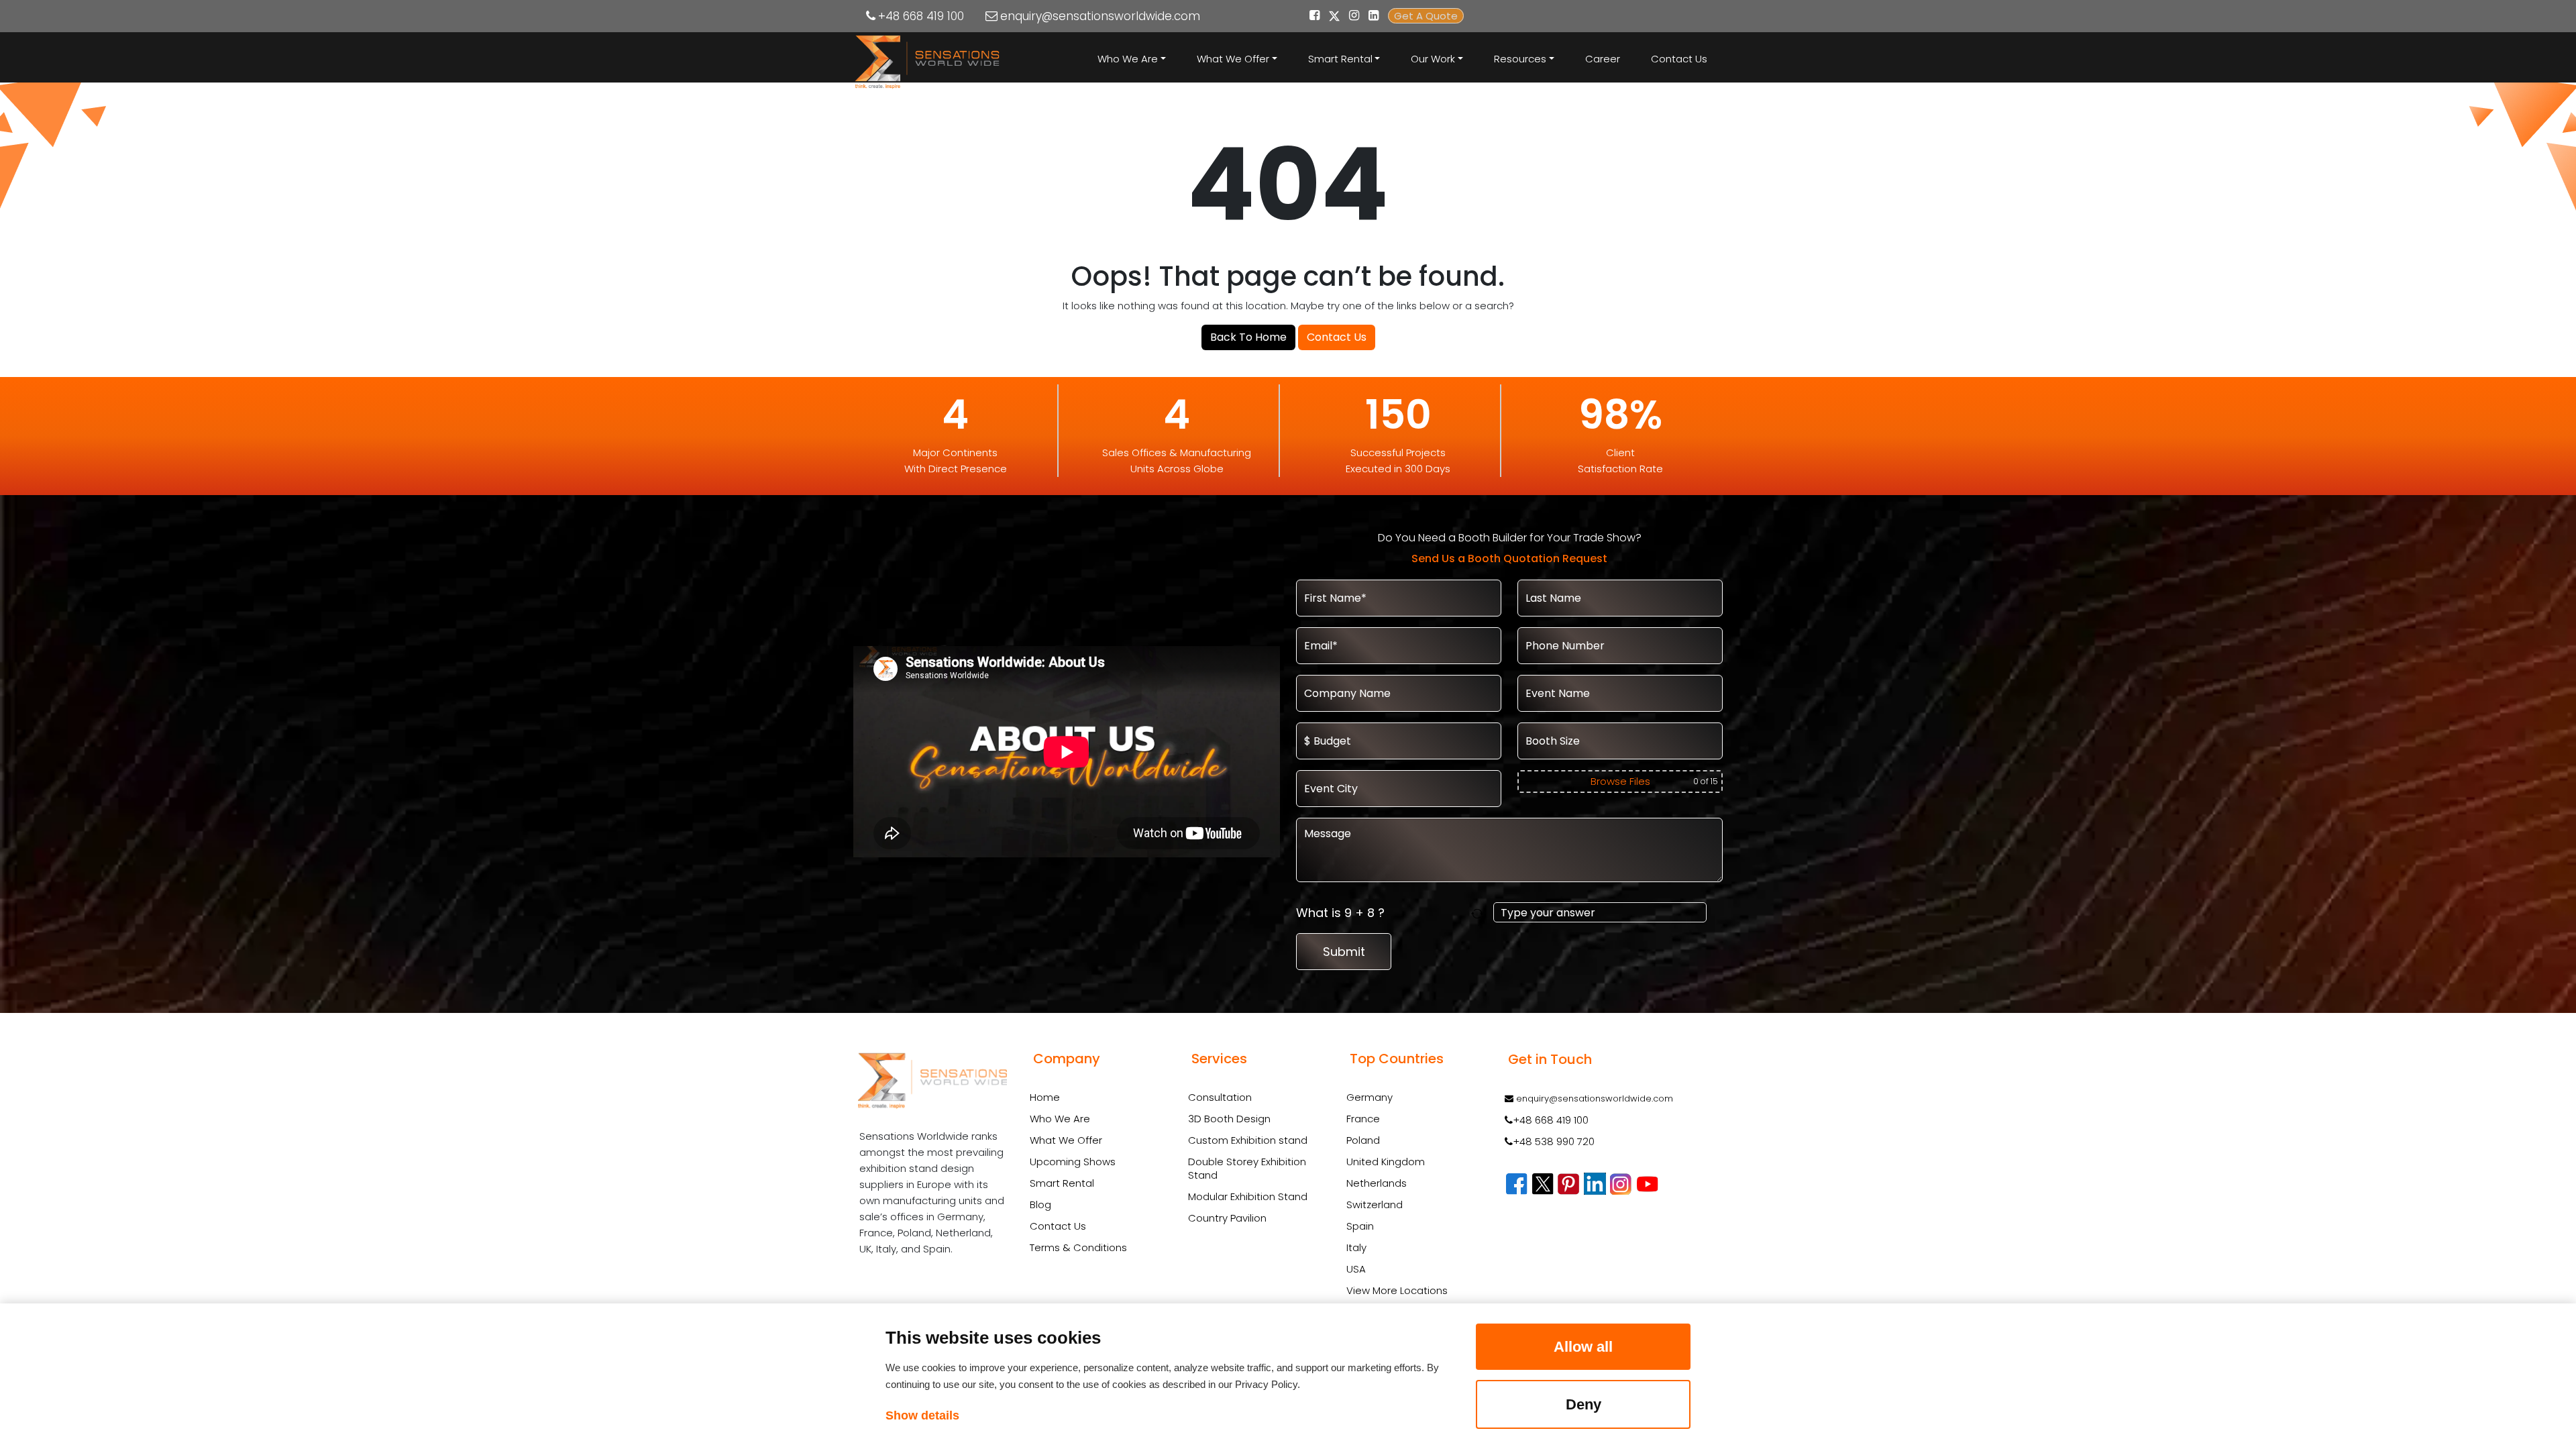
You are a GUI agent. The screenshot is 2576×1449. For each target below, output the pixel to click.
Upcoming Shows (1073, 1162)
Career (1603, 59)
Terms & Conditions (1078, 1247)
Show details (922, 1415)
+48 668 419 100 (921, 16)
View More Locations (1397, 1290)
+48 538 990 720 (1554, 1141)
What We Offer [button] (1233, 59)
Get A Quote (1426, 16)
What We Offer (1066, 1140)
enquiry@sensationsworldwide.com (1100, 16)
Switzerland (1375, 1204)
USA (1356, 1269)
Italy (1356, 1247)
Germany (1370, 1097)
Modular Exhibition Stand (1248, 1197)
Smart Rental (1062, 1183)
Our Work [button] (1433, 59)
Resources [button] (1520, 59)
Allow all (1583, 1347)
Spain (1360, 1226)
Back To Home (1248, 337)
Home (1045, 1097)
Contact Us (1679, 59)
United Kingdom (1386, 1162)
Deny (1584, 1404)
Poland (1363, 1140)
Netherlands (1377, 1183)
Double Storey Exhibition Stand (1247, 1169)
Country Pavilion (1227, 1218)
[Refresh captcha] (1480, 913)
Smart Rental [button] (1340, 59)
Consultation (1220, 1097)
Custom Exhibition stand (1248, 1140)
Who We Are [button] (1128, 59)
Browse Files (1620, 781)
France (1363, 1119)
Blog (1040, 1204)
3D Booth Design (1229, 1119)
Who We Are (1060, 1119)
